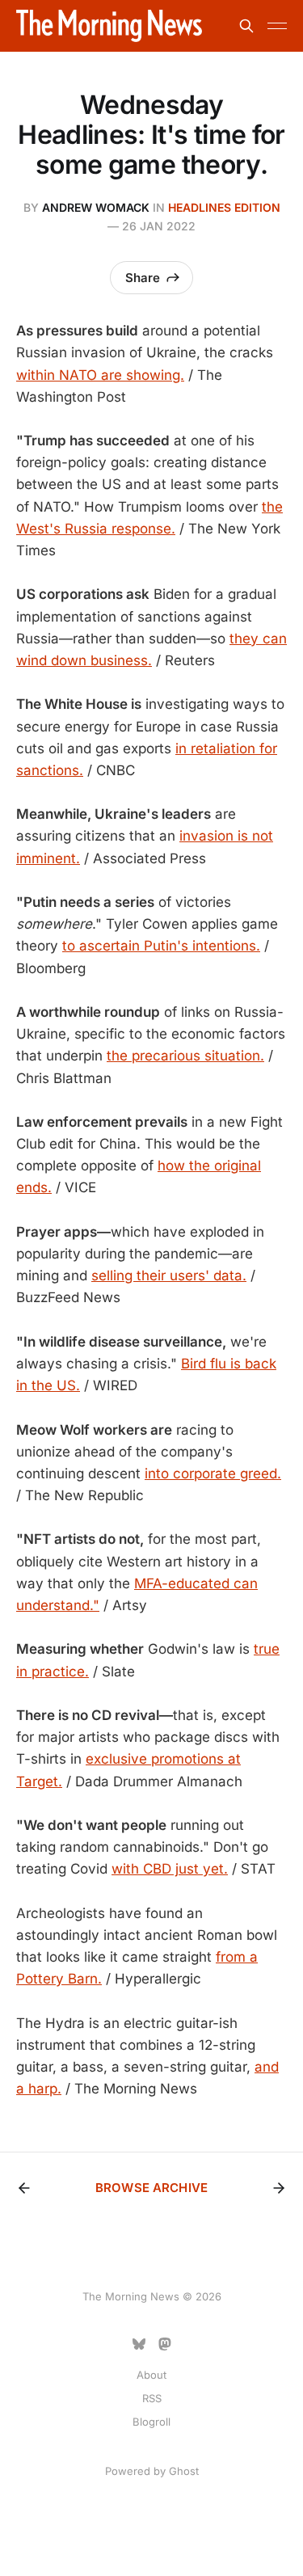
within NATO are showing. (100, 375)
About (151, 2375)
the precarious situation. (185, 1056)
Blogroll (151, 2422)
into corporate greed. (213, 1474)
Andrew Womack (96, 207)
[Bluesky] (139, 2344)
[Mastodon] (165, 2344)
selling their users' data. (169, 1275)
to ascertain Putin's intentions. (161, 946)
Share (143, 278)
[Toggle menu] (277, 26)
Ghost (184, 2471)
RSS (152, 2398)
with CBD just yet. (170, 1869)
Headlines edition (224, 207)
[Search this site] (246, 26)
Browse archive (151, 2188)
